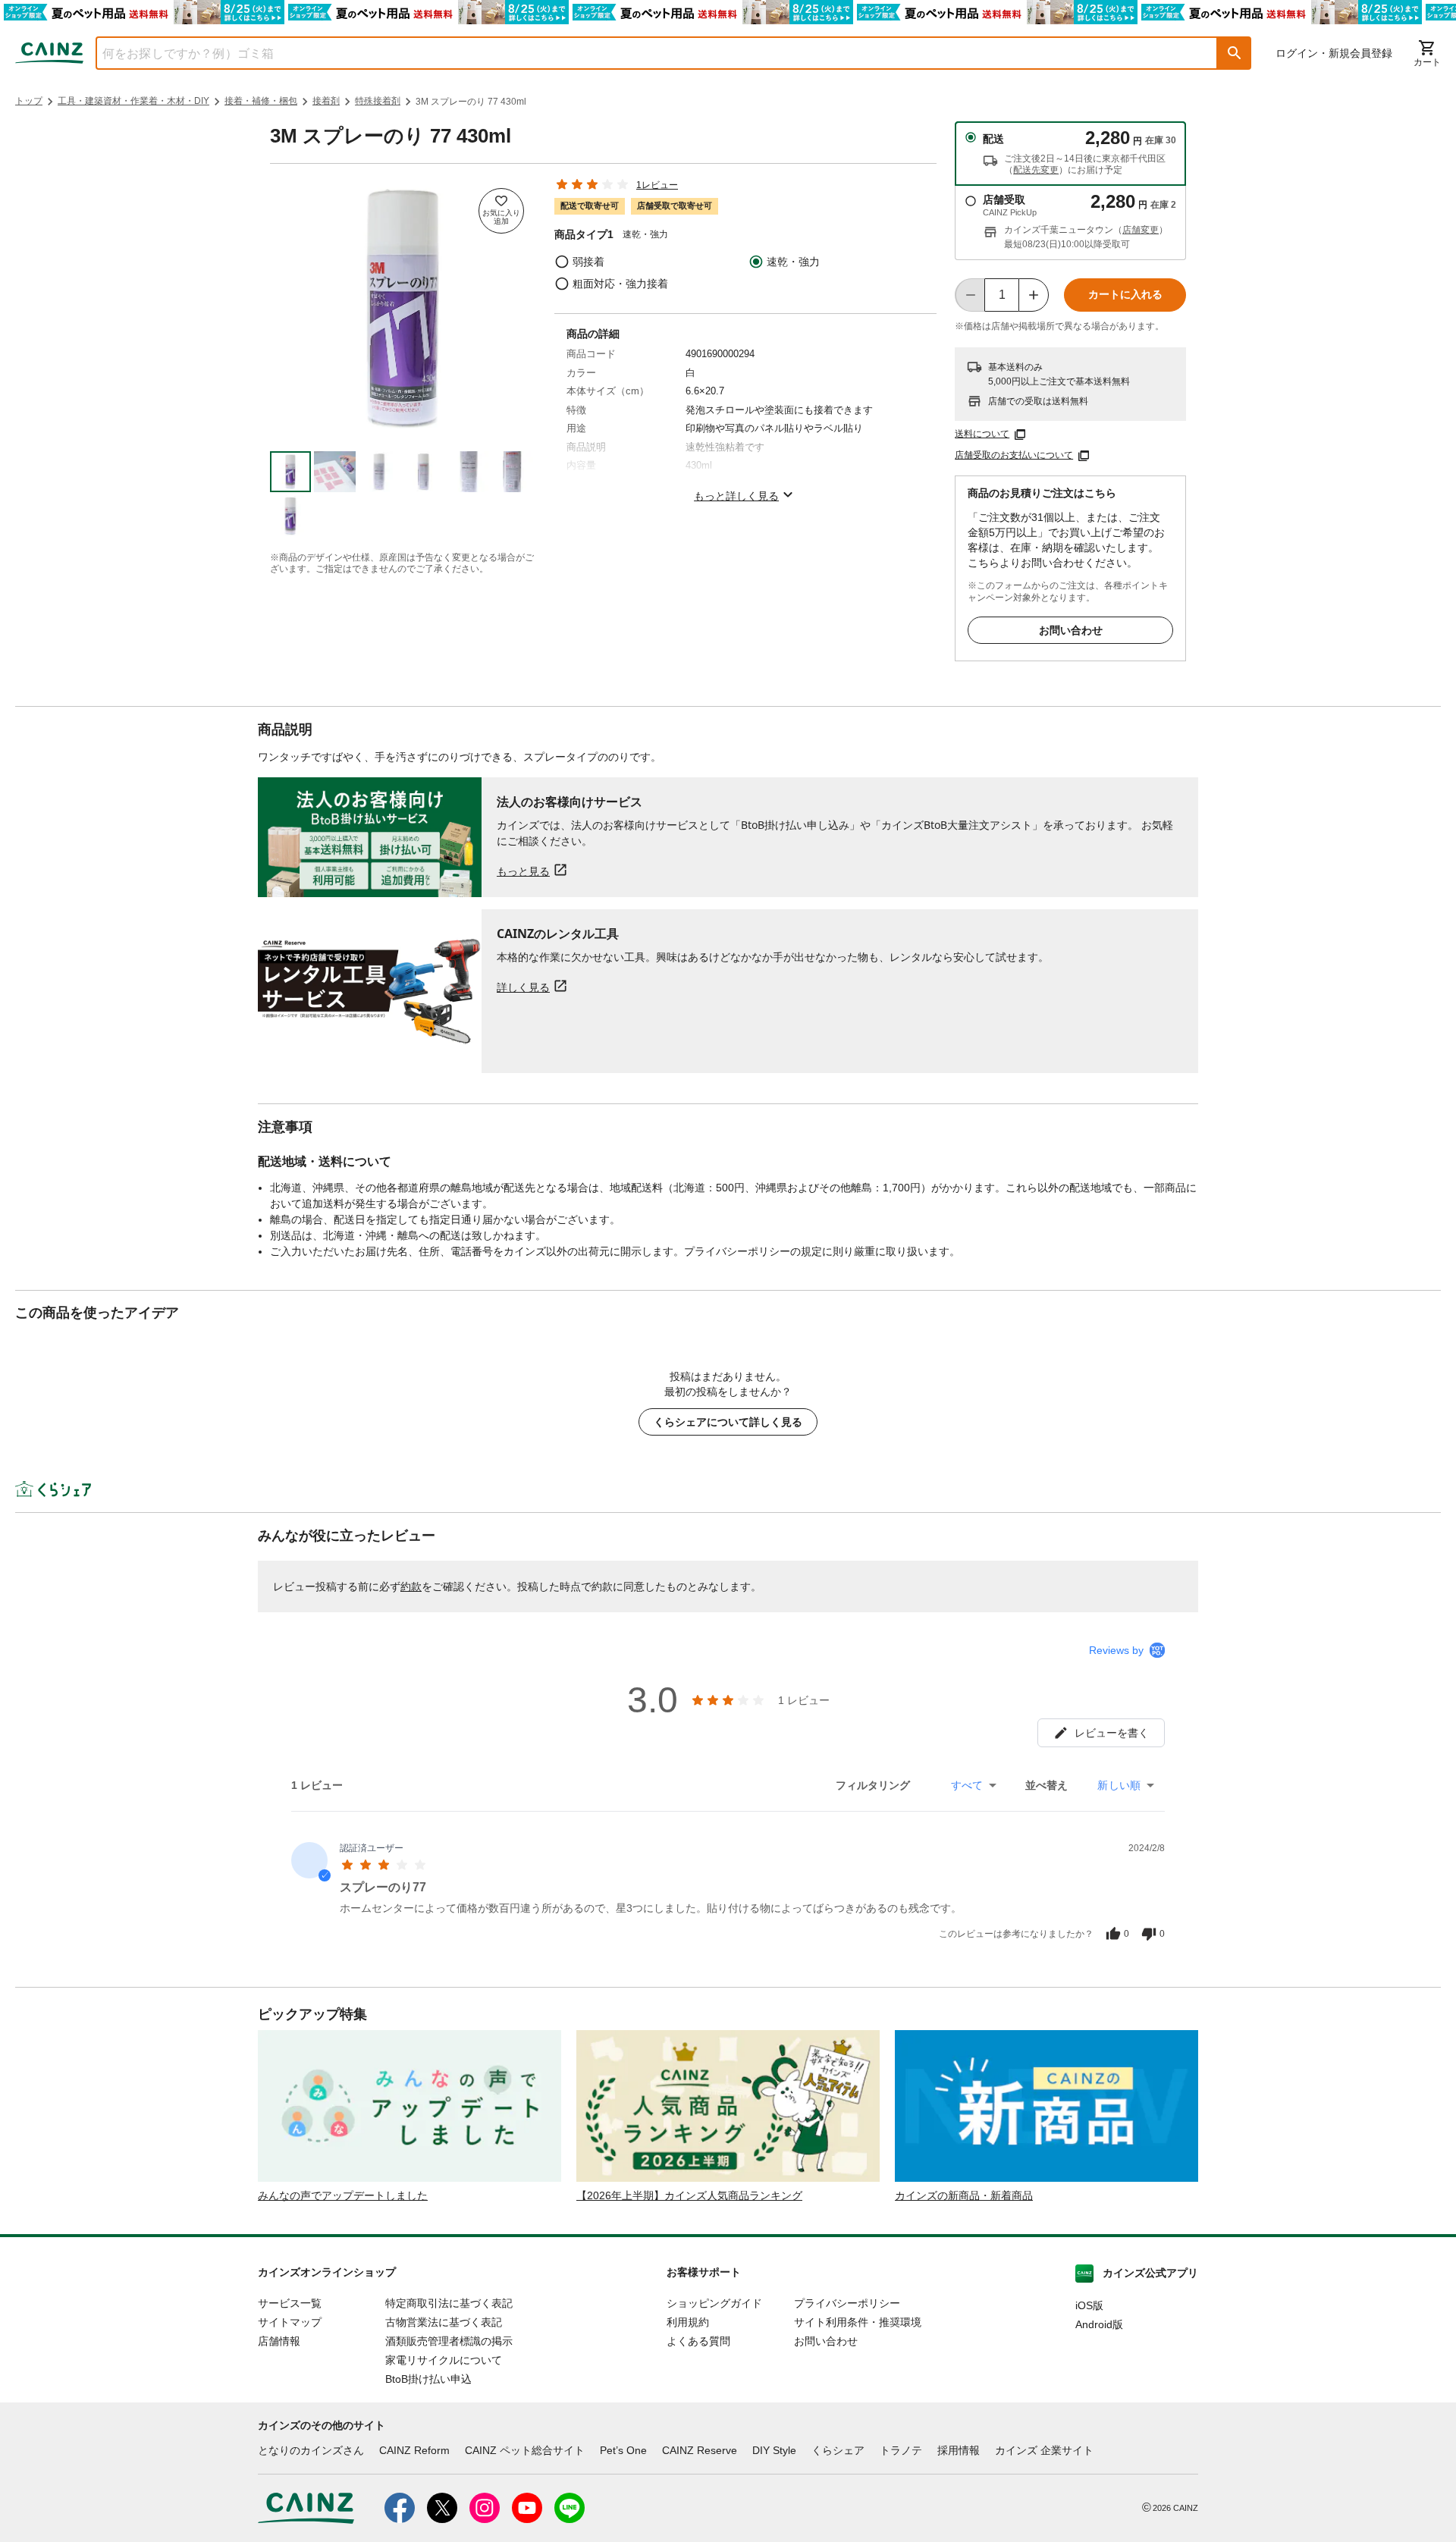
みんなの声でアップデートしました (343, 2195)
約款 (411, 1586)
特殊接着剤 (378, 101)
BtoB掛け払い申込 (428, 2379)
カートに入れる (1125, 294)
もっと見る (523, 871)
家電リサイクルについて (444, 2360)
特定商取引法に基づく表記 (449, 2303)
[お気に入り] (501, 211)
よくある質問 (698, 2341)
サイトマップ (290, 2322)
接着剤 (326, 101)
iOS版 (1089, 2305)
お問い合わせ (1071, 630)
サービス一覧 (290, 2303)
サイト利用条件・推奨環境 (858, 2322)
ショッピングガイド (714, 2303)
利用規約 (688, 2322)
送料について (982, 434)
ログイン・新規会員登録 (1334, 53)
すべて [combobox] (967, 1785)
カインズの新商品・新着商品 (964, 2195)
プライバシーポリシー (847, 2303)
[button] (1235, 53)
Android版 (1099, 2324)
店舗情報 (279, 2341)
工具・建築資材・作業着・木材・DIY (133, 101)
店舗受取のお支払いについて (1014, 455)
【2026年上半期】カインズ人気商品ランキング (689, 2195)
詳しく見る (523, 987)
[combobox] (645, 53)
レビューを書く (1112, 1733)
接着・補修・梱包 (261, 101)
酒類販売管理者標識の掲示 (449, 2341)
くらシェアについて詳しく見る (728, 1422)
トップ (29, 101)
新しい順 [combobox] (1119, 1785)
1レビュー (657, 185)
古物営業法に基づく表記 (444, 2322)
